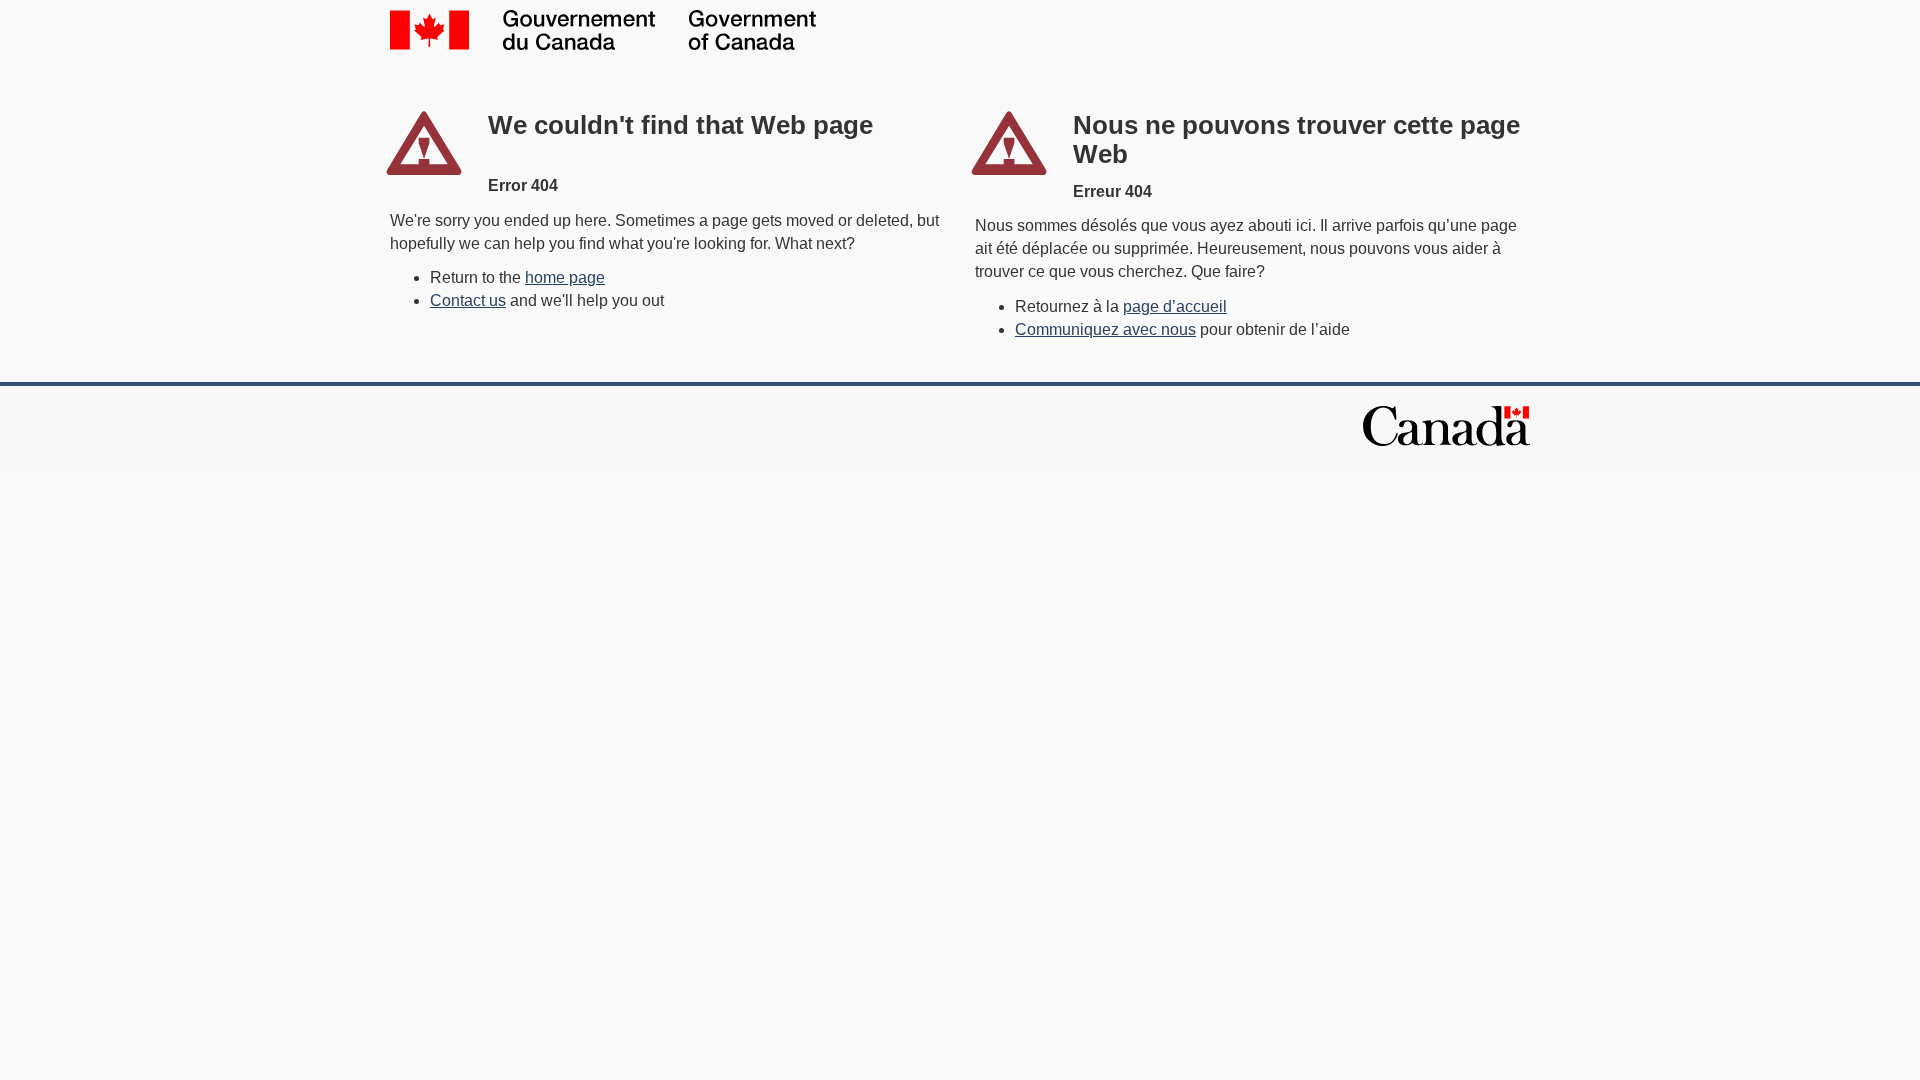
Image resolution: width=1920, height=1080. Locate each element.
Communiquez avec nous (1105, 329)
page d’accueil (1175, 306)
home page (565, 277)
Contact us (468, 300)
